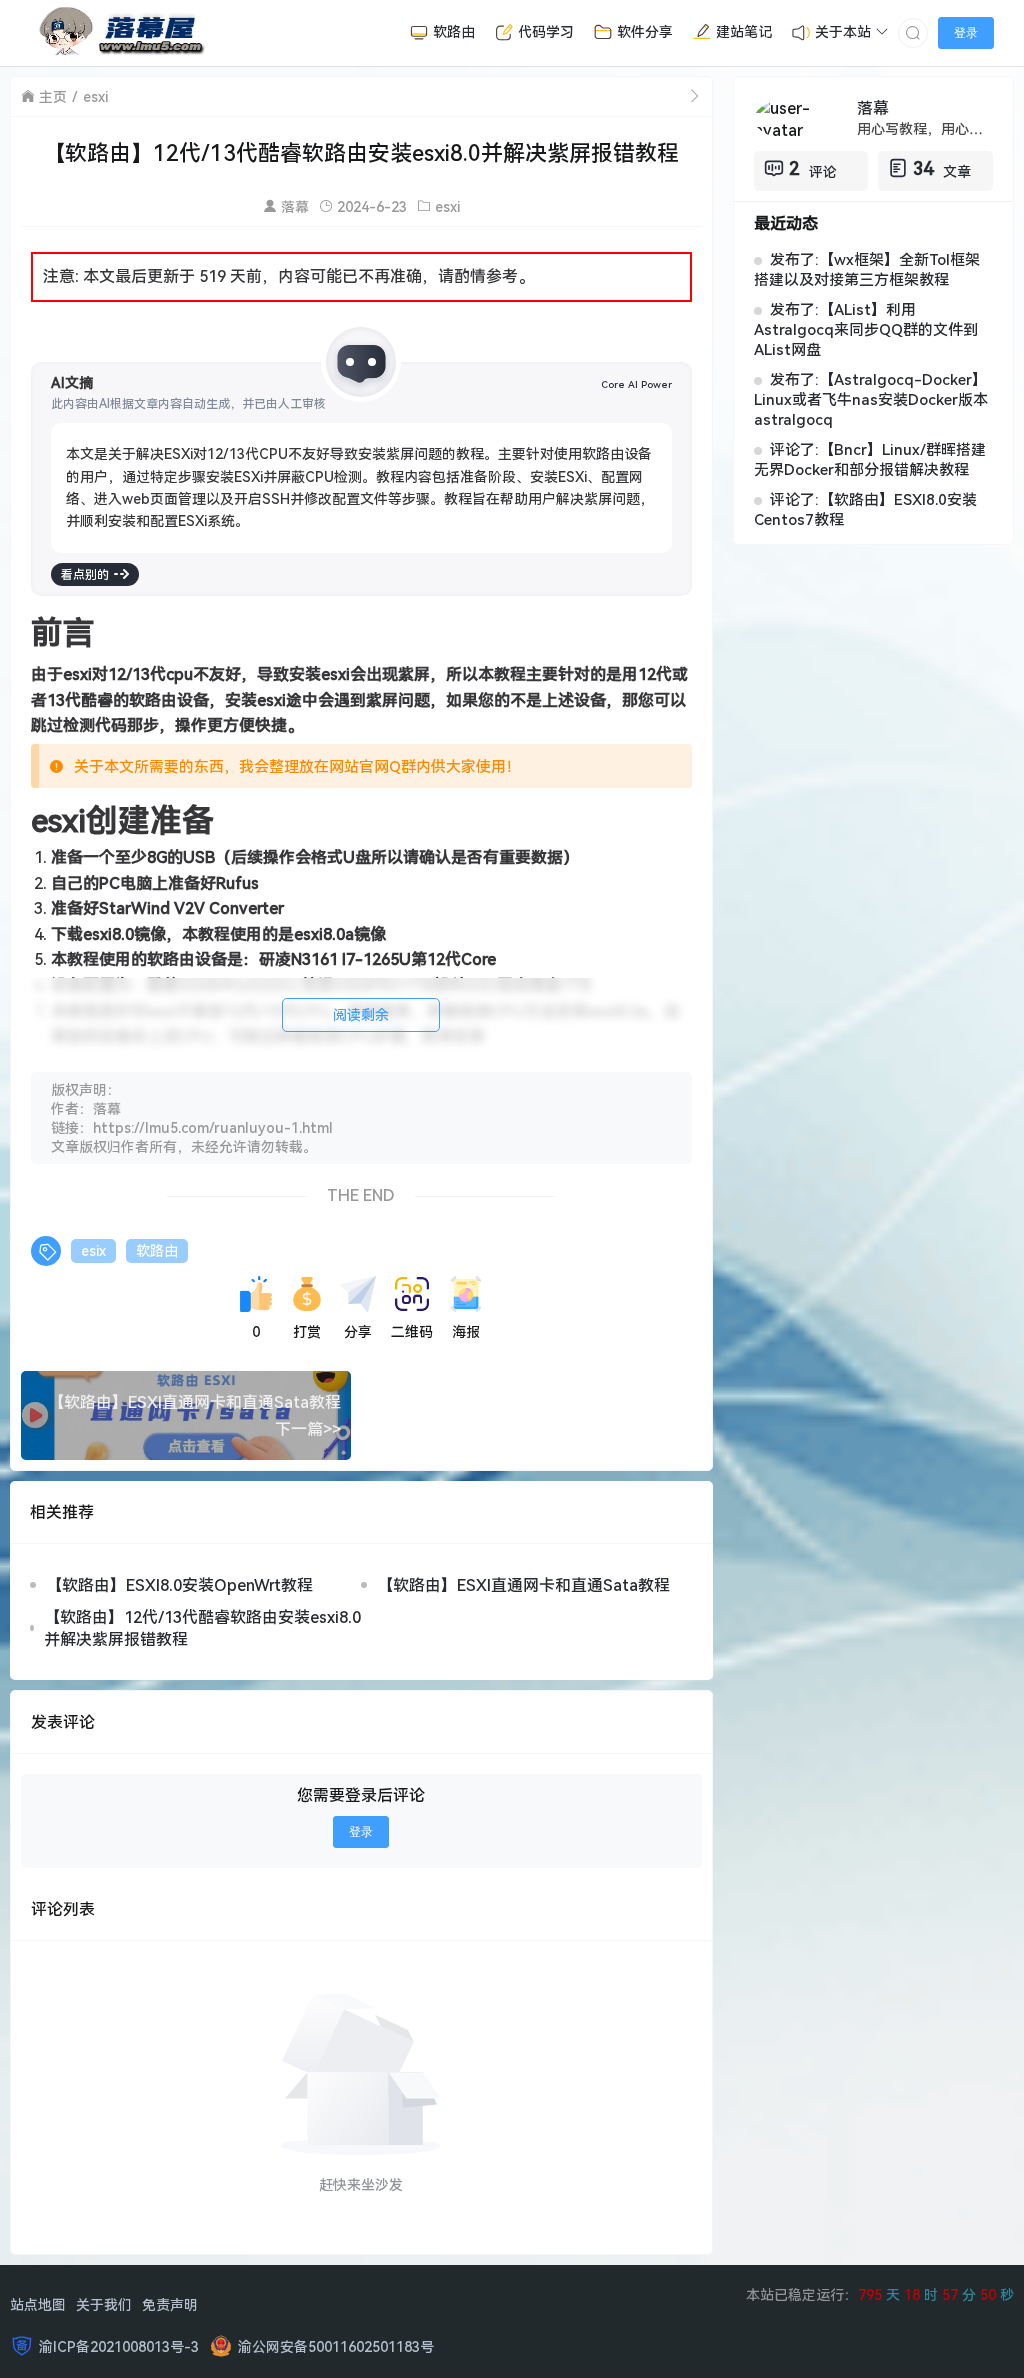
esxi (95, 96)
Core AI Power (636, 384)
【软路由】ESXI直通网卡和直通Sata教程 (523, 1585)
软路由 (157, 1250)
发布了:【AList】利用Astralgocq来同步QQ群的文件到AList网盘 (866, 329)
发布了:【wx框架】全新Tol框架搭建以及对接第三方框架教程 (867, 269)
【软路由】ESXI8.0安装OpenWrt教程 (179, 1585)
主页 (53, 96)
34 (923, 168)
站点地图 (38, 2304)
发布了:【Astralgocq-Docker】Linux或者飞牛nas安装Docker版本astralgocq (871, 399)
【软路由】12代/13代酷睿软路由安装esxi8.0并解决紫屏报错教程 (202, 1628)
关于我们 (104, 2304)
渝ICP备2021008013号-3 (119, 2346)
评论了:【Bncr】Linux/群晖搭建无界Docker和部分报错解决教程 (870, 459)
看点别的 (85, 574)
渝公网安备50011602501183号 (336, 2346)
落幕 (295, 206)
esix (93, 1250)
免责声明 (170, 2304)
